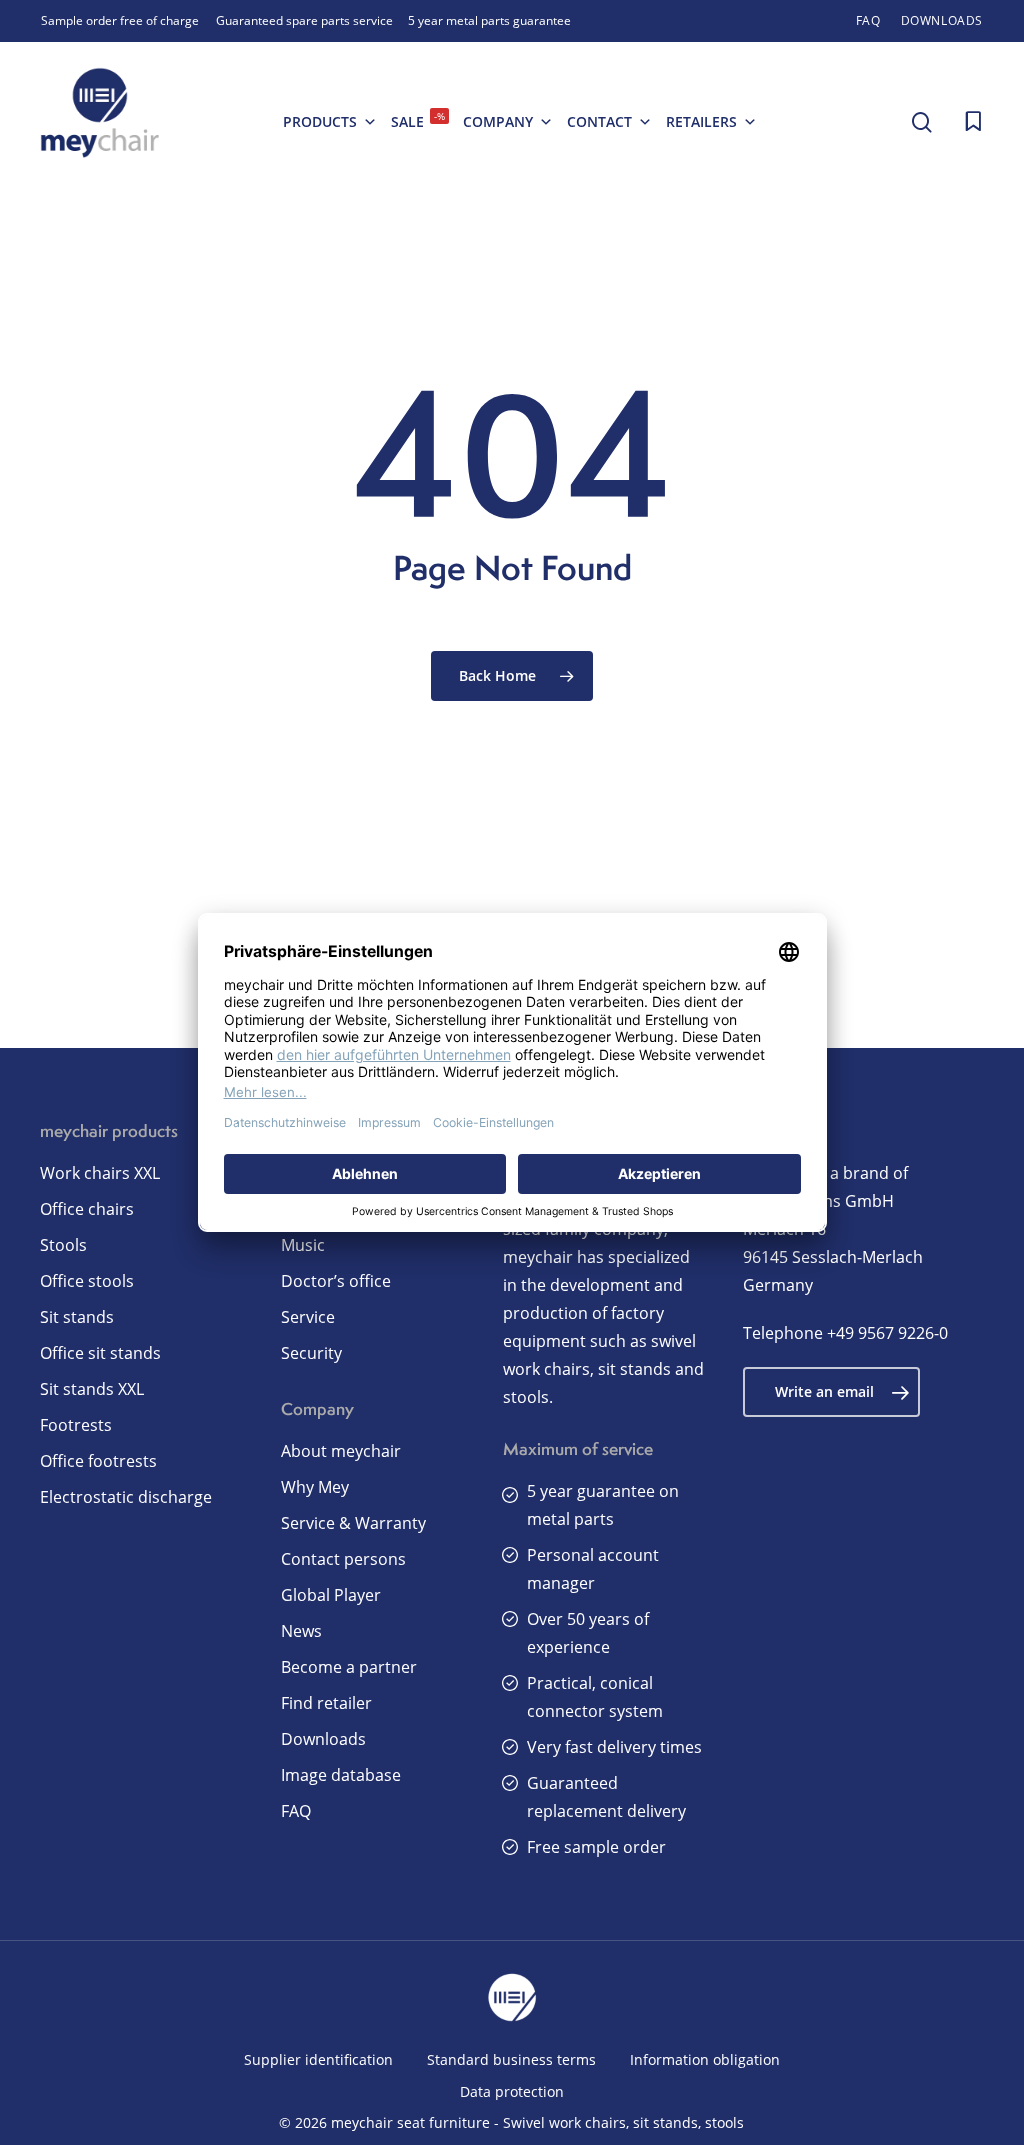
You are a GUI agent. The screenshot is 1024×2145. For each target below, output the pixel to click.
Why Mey (315, 1487)
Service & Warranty (353, 1523)
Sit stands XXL (92, 1389)
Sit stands (77, 1317)
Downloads (323, 1739)
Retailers (701, 121)
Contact (599, 121)
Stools (63, 1245)
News (301, 1631)
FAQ (296, 1811)
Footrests (76, 1425)
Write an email (824, 1391)
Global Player (331, 1595)
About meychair (341, 1451)
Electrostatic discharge (126, 1497)
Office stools (87, 1281)
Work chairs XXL (100, 1173)
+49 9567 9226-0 (887, 1333)
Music (303, 1245)
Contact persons (343, 1559)
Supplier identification (318, 2059)
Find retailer (326, 1703)
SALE (418, 120)
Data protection (512, 2091)
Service (308, 1317)
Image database (341, 1775)
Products (320, 121)
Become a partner (349, 1667)
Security (311, 1353)
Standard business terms (511, 2059)
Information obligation (705, 2059)
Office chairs (87, 1209)
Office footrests (98, 1461)
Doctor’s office (336, 1281)
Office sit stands (100, 1353)
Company (498, 121)
